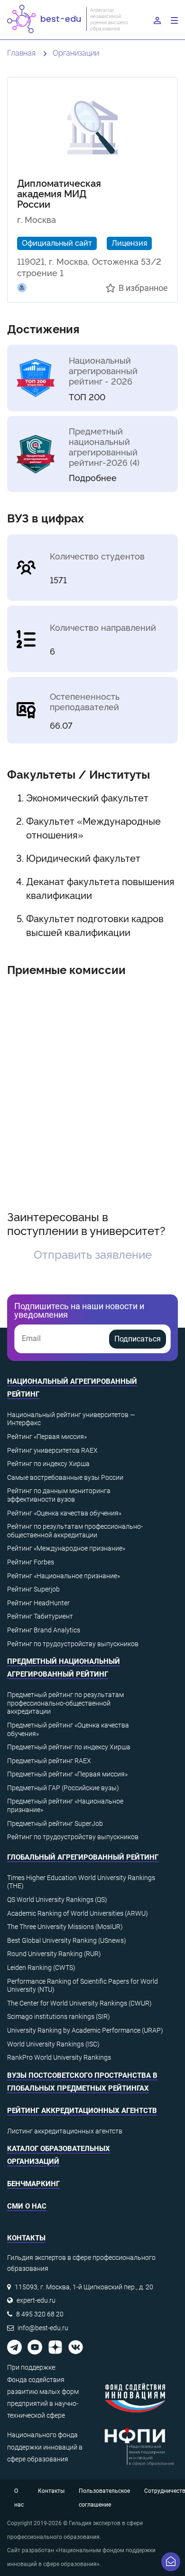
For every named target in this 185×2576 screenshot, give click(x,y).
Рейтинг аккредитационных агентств (82, 2111)
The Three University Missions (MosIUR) (65, 1927)
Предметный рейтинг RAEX (49, 1761)
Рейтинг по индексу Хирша (48, 1464)
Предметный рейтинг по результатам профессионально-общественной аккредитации (65, 1703)
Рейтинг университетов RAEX (52, 1450)
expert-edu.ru (36, 2300)
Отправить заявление (93, 1254)
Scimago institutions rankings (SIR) (59, 2016)
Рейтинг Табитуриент (40, 1616)
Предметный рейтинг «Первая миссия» (67, 1774)
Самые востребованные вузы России (65, 1477)
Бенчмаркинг (33, 2184)
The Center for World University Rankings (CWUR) (79, 2003)
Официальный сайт (57, 242)
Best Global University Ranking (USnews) (67, 1940)
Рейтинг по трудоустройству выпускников (73, 1644)
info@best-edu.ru (43, 2328)
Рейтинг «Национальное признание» (64, 1576)
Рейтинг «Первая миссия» (47, 1437)
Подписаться (138, 1339)
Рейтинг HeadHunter (38, 1603)
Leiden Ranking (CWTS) (41, 1968)
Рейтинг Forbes (31, 1562)
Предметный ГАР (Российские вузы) (63, 1788)
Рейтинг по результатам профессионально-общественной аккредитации (75, 1531)
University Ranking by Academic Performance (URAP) (85, 2030)
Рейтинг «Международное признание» (66, 1548)
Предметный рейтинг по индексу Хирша (69, 1747)
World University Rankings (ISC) (53, 2044)
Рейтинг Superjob (33, 1589)
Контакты (51, 2491)
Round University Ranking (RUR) (54, 1954)
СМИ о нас (27, 2206)
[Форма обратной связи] (171, 2562)
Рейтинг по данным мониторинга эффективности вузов (59, 1495)
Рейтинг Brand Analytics (44, 1630)
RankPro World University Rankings (59, 2057)
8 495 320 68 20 (40, 2314)
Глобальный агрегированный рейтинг (83, 1857)
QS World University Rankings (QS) (57, 1900)
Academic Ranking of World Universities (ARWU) (78, 1913)
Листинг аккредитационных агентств (65, 2131)
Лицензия (129, 242)
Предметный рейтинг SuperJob (55, 1823)
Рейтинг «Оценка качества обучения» (64, 1513)
